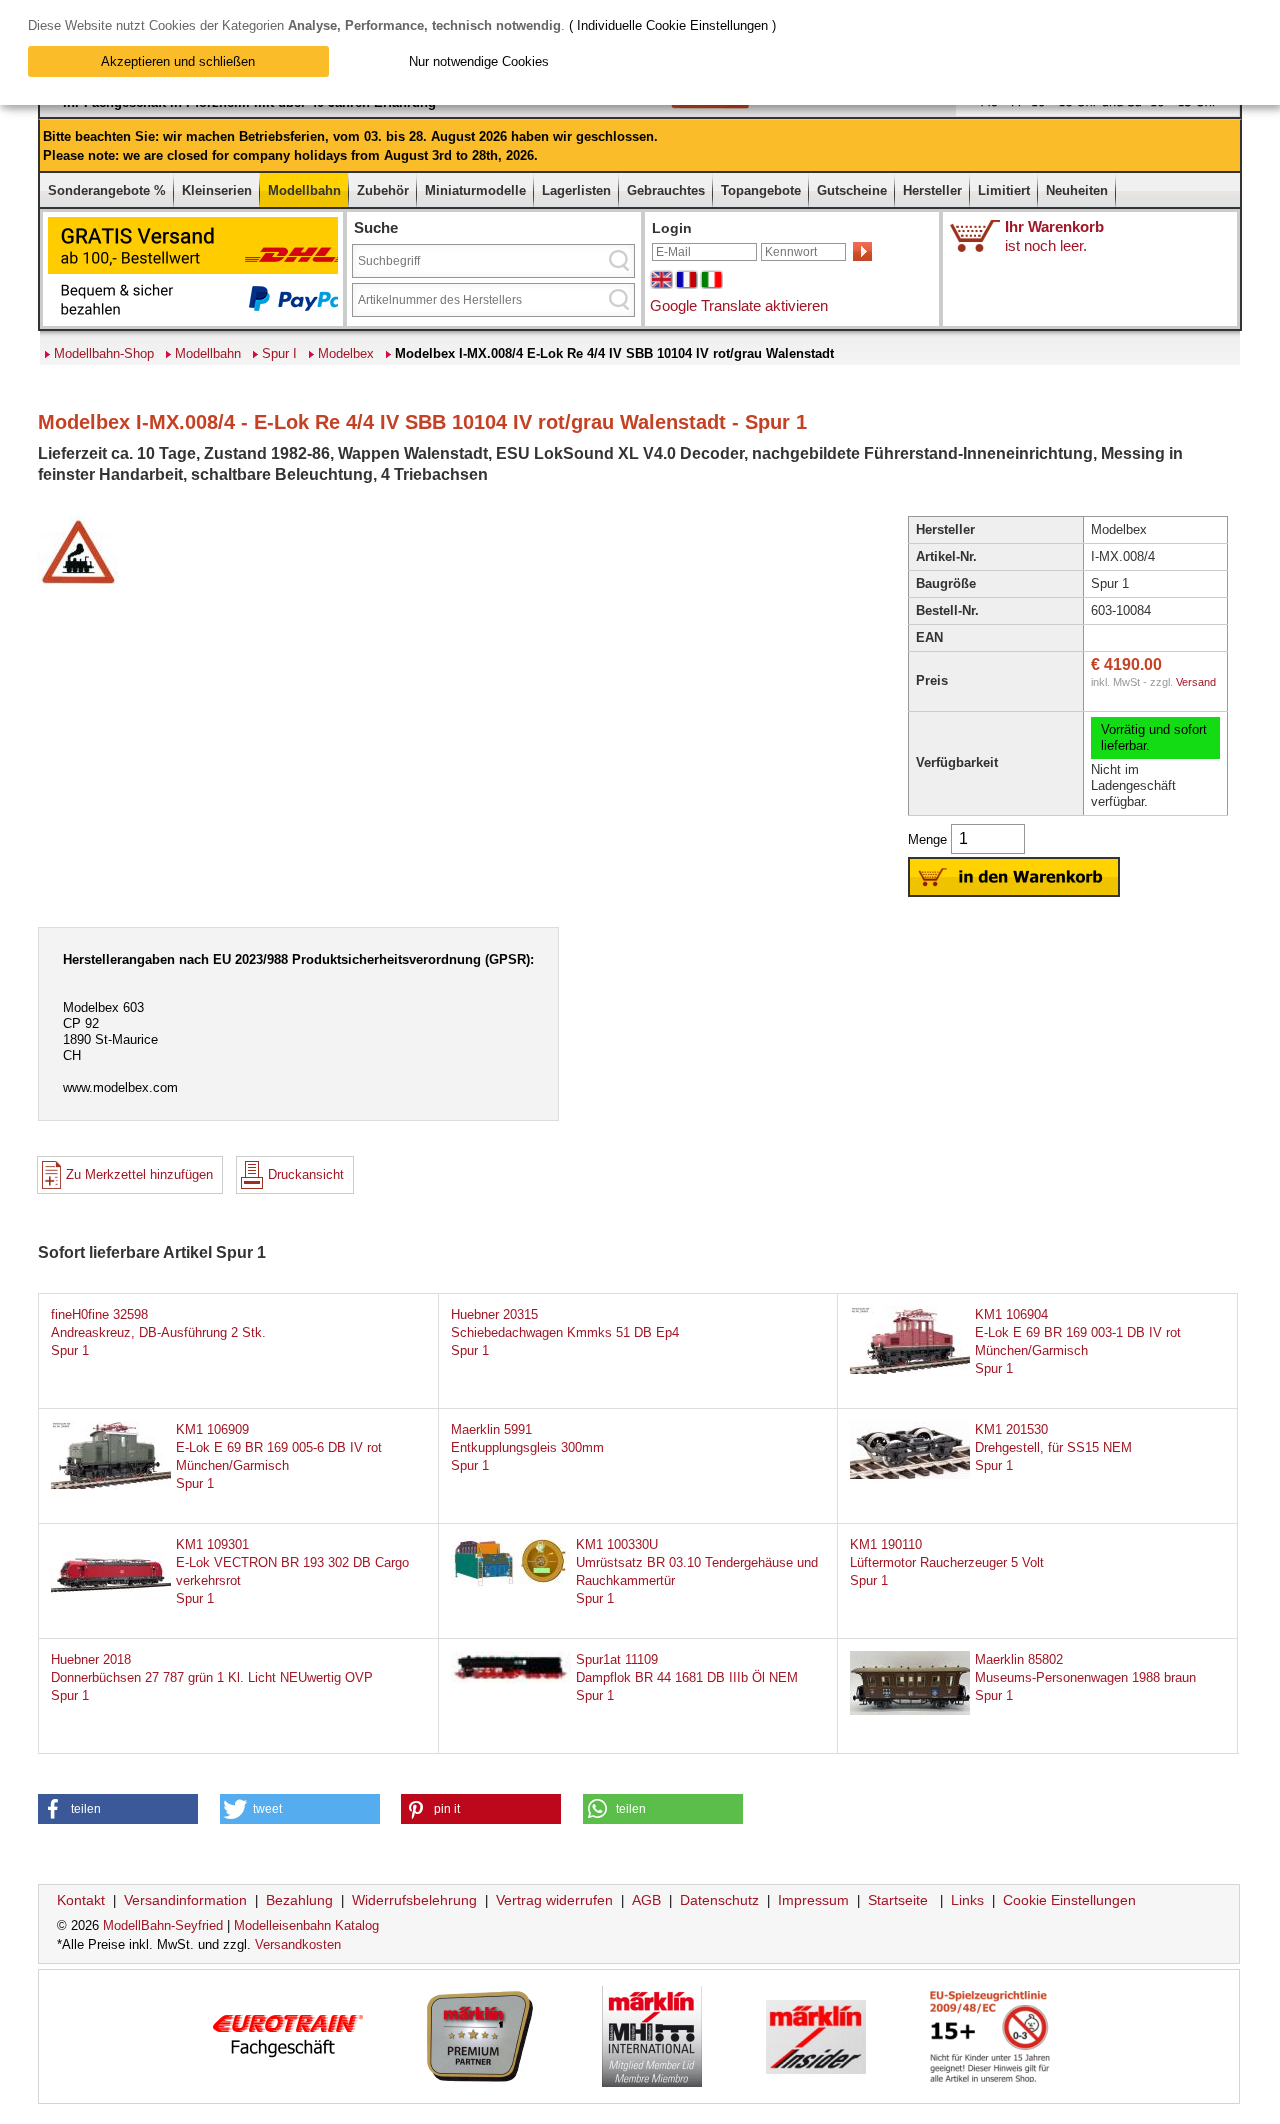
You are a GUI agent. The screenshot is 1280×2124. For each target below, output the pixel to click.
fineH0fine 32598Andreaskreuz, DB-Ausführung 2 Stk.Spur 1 (158, 1332)
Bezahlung (299, 1900)
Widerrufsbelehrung (414, 1900)
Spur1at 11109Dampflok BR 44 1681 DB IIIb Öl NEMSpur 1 (687, 1677)
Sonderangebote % (107, 190)
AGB (646, 1900)
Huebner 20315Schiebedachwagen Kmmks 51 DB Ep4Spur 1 (565, 1332)
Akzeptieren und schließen (178, 61)
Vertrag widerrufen (554, 1900)
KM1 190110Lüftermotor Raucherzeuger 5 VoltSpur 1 (947, 1562)
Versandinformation (185, 1900)
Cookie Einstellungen (1069, 1900)
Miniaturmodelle (475, 190)
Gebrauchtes (666, 190)
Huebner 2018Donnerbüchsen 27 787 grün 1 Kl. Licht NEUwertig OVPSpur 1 (212, 1677)
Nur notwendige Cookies (479, 61)
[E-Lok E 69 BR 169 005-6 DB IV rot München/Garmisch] (111, 1484)
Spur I (279, 353)
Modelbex (346, 353)
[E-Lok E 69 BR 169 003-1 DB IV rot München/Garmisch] (910, 1369)
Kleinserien (217, 190)
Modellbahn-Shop (104, 353)
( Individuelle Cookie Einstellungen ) (672, 25)
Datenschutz (719, 1900)
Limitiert (1004, 190)
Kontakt (81, 1900)
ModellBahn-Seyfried (163, 1925)
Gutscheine (852, 190)
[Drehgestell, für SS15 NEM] (910, 1474)
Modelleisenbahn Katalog (306, 1925)
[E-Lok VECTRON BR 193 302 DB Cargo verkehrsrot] (111, 1599)
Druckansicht (306, 1174)
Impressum (813, 1900)
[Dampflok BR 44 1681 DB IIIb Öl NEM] (511, 1678)
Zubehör (383, 190)
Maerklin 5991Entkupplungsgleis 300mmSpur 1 (527, 1447)
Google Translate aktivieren (739, 305)
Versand (1196, 682)
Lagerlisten (576, 190)
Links (967, 1900)
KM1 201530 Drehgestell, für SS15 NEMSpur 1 (1053, 1447)
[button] (118, 1809)
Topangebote (761, 190)
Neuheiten (1077, 190)
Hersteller (932, 190)
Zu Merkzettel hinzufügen (139, 1174)
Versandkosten (298, 1944)
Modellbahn (304, 190)
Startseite (898, 1900)
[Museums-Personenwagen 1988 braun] (910, 1710)
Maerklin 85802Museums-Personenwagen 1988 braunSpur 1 (1085, 1677)
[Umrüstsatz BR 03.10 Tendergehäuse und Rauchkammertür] (511, 1584)
